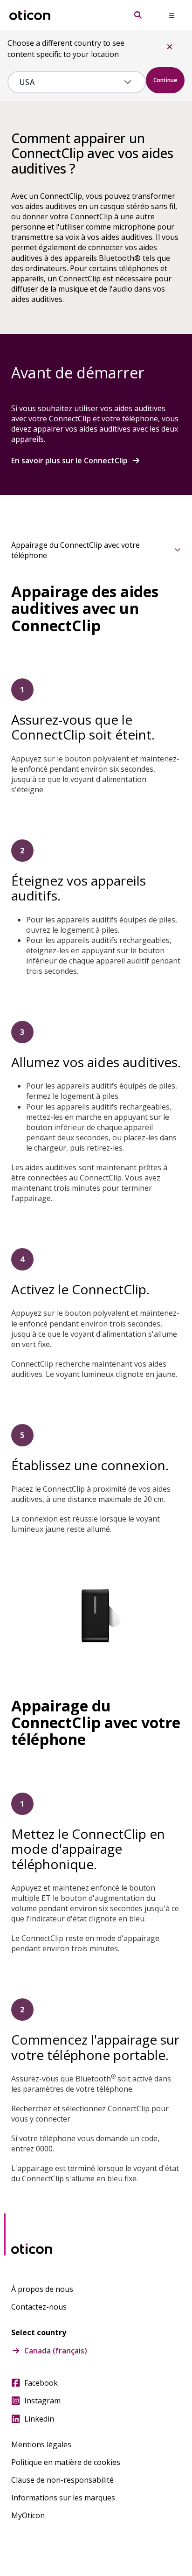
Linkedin (39, 2419)
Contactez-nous (39, 2307)
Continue (165, 80)
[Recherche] (138, 15)
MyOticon (28, 2515)
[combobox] (70, 82)
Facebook (41, 2383)
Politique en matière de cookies (66, 2462)
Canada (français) (56, 2351)
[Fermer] (170, 47)
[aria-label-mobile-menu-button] (171, 15)
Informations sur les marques (63, 2498)
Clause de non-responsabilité (62, 2480)
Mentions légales (41, 2444)
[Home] (30, 15)
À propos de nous (42, 2289)
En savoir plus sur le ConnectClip (69, 461)
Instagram (42, 2401)
